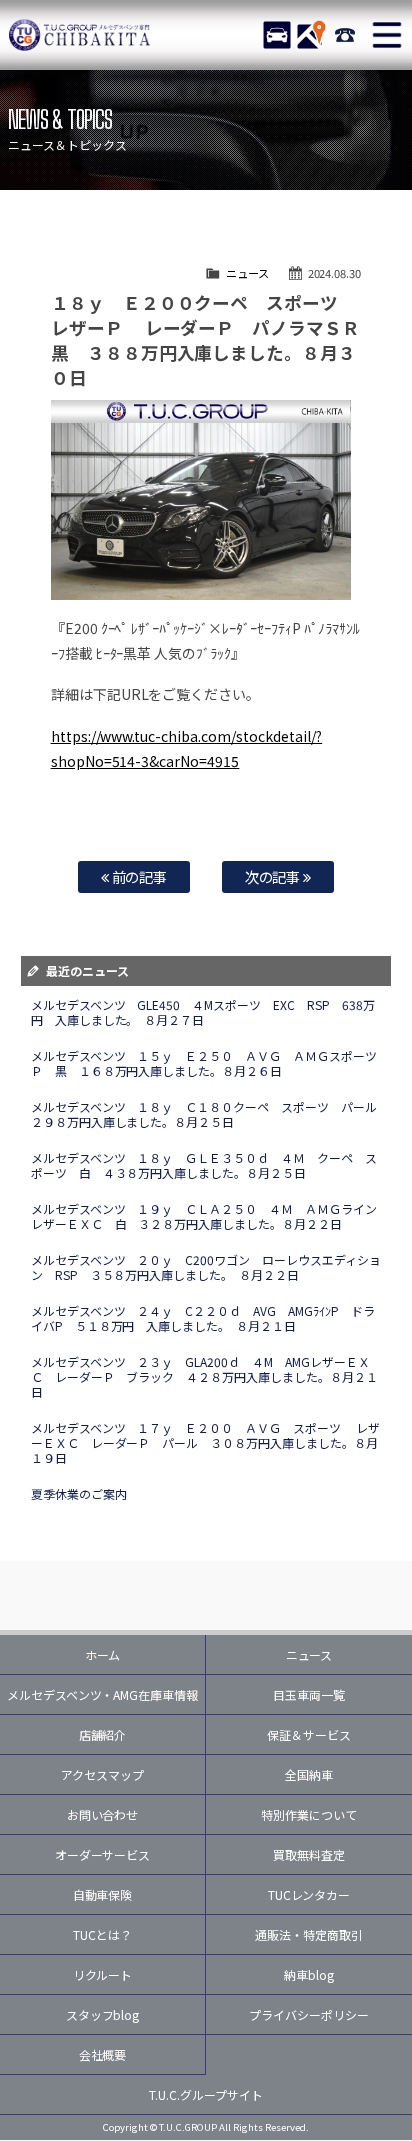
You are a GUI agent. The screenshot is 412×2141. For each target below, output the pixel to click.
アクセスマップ (102, 1774)
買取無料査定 (309, 1854)
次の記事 (274, 876)
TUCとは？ (102, 1934)
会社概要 (103, 2054)
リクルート (103, 1974)
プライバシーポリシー (309, 2014)
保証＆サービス (309, 1734)
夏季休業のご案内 (79, 1493)
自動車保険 (103, 1894)
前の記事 (138, 876)
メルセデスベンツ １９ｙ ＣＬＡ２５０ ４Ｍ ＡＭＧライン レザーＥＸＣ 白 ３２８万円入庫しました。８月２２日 (210, 1216)
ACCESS (311, 35)
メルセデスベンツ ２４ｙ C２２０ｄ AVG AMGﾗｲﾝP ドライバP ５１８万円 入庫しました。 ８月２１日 (203, 1318)
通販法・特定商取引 (309, 1934)
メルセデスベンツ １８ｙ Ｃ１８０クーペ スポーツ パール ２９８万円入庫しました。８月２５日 (210, 1114)
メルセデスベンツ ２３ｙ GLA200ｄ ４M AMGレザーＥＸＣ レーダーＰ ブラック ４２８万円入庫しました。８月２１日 (205, 1376)
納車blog (309, 1974)
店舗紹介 (103, 1734)
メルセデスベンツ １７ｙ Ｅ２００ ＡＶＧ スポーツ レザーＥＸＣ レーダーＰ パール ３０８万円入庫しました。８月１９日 (206, 1442)
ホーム (103, 1654)
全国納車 (309, 1774)
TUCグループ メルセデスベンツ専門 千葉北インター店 (80, 35)
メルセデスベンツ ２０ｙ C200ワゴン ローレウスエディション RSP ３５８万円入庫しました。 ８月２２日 (206, 1267)
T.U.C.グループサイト (206, 2094)
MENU (387, 35)
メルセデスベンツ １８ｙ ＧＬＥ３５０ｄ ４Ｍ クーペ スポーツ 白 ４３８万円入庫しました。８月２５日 (204, 1165)
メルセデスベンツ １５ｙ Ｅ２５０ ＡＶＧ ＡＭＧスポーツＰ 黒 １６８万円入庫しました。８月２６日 (204, 1063)
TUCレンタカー (309, 1894)
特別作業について (309, 1814)
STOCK (277, 35)
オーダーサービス (103, 1854)
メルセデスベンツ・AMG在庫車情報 (103, 1694)
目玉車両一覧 (309, 1694)
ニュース (247, 273)
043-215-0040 (345, 35)
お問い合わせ (103, 1814)
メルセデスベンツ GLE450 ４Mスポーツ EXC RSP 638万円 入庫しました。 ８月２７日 (203, 1012)
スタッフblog (103, 2014)
